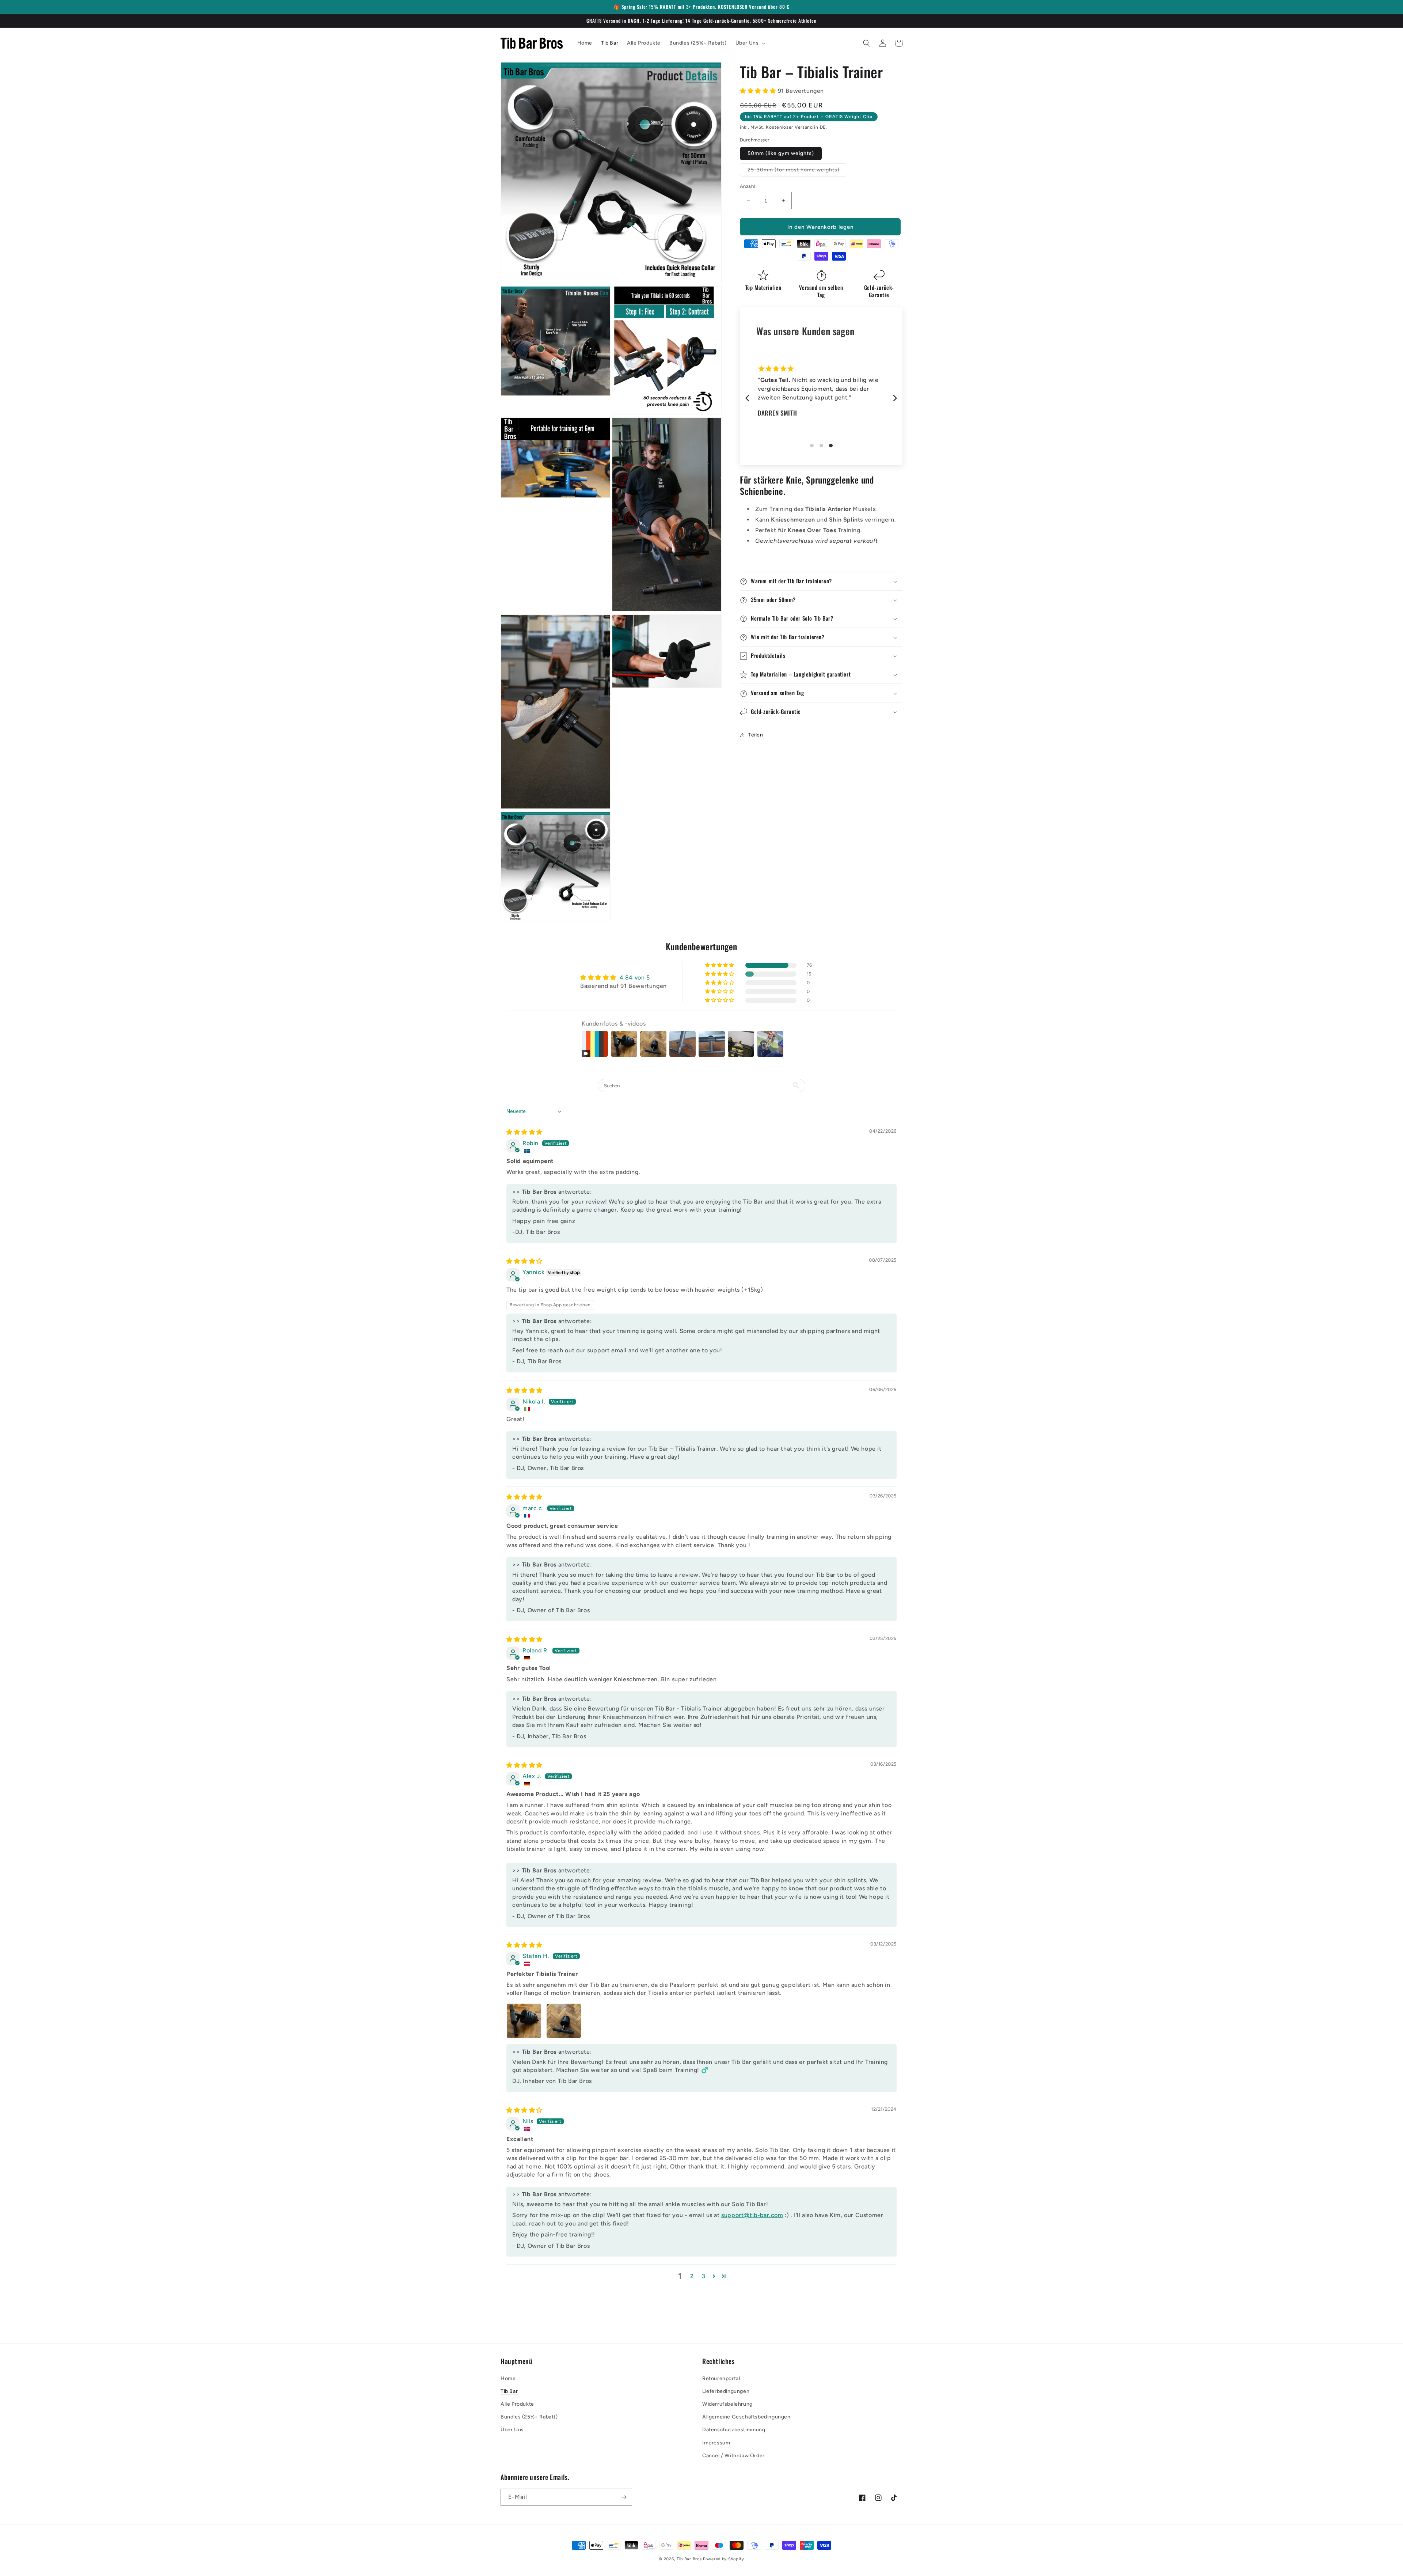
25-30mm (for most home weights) (797, 171)
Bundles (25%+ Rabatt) (529, 2417)
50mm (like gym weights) (781, 153)
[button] (750, 43)
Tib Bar (509, 2391)
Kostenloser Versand (789, 127)
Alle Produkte (517, 2404)
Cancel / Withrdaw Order (733, 2456)
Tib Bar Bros (689, 2559)
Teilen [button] (756, 735)
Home (508, 2378)
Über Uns (512, 2430)
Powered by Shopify (724, 2559)
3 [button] (704, 2276)
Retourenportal (721, 2378)
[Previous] (748, 398)
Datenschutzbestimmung (734, 2430)
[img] (524, 1132)
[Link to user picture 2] (564, 2021)
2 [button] (692, 2276)
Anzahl (747, 186)
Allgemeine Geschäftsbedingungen (746, 2417)
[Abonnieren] (624, 2497)
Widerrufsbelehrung (727, 2404)
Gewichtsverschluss (784, 541)
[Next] (894, 398)
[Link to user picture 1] (524, 2021)
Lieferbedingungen (726, 2391)
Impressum (716, 2443)
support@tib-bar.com (752, 2215)
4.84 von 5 (635, 978)
